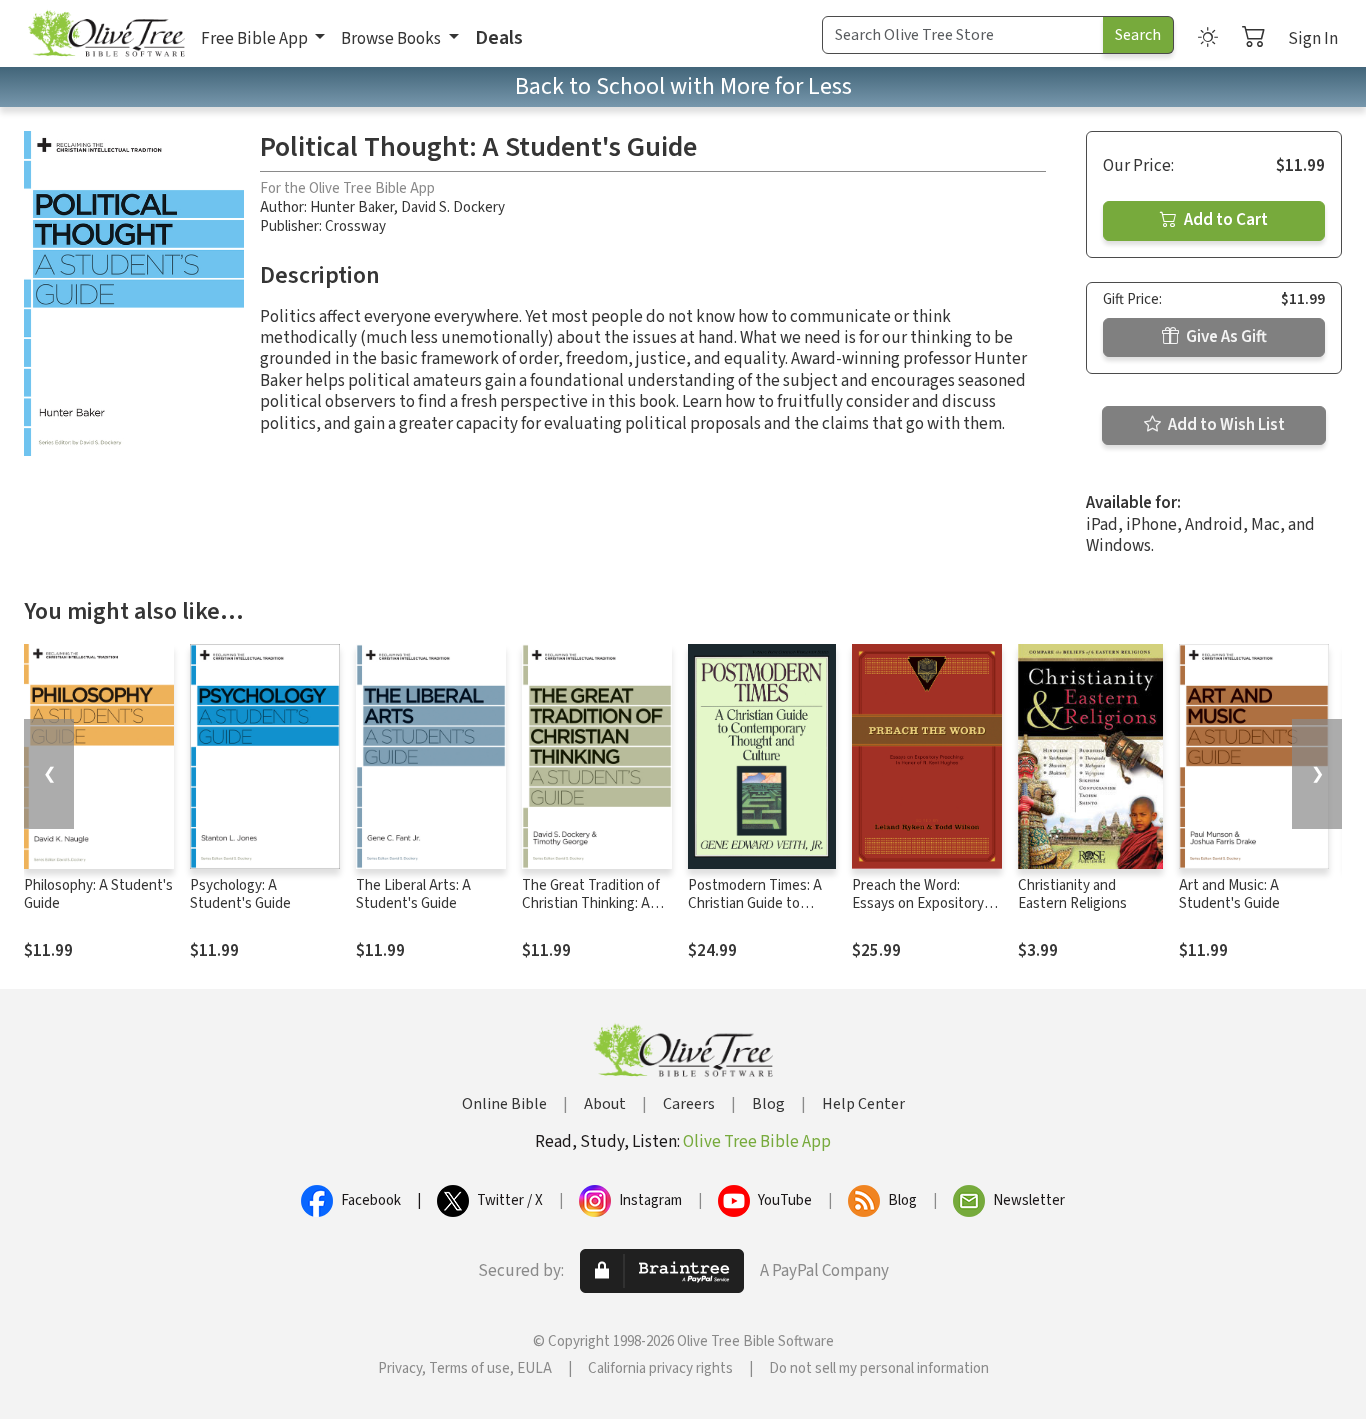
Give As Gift (1225, 337)
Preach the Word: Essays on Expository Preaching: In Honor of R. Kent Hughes (921, 914)
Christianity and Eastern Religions (1072, 895)
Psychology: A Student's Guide (240, 895)
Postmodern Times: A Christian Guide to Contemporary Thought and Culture (762, 914)
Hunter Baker (352, 207)
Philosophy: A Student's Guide (98, 895)
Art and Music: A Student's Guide (1229, 895)
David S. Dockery (453, 207)
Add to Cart (1224, 220)
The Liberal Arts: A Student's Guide (413, 895)
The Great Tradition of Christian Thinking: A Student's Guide (591, 904)
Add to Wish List (1225, 425)
